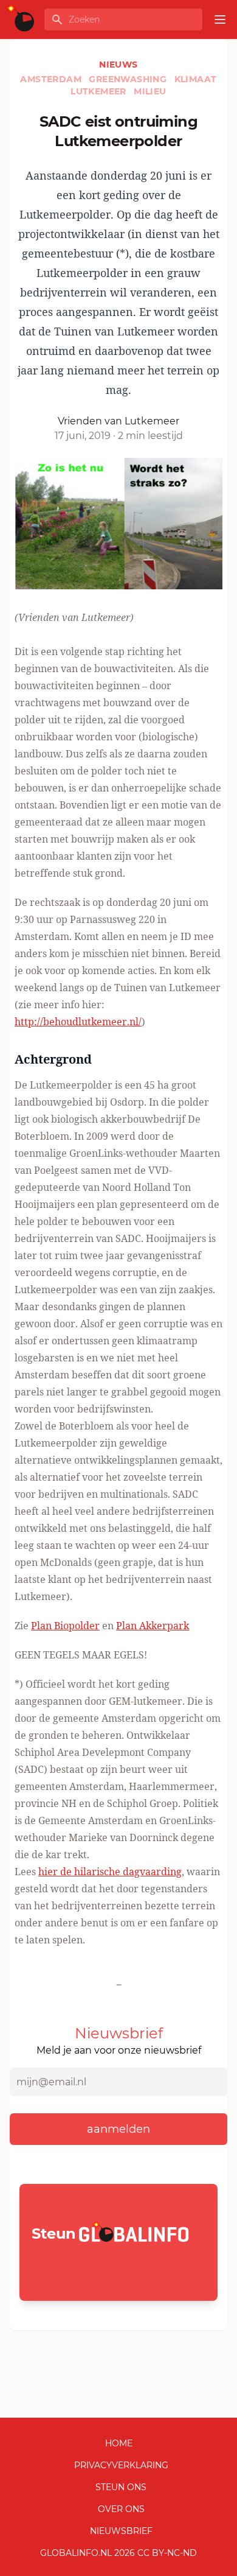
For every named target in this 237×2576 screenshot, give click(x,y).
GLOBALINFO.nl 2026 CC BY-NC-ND (118, 2553)
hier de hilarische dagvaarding (110, 1872)
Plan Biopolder (65, 1626)
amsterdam (52, 79)
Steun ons (121, 2487)
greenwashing (129, 79)
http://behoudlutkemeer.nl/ (78, 1022)
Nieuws (118, 65)
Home (119, 2443)
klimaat (196, 79)
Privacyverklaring (121, 2465)
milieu (150, 91)
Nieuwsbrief (121, 2531)
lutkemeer (100, 91)
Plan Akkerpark (153, 1626)
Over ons (121, 2509)
